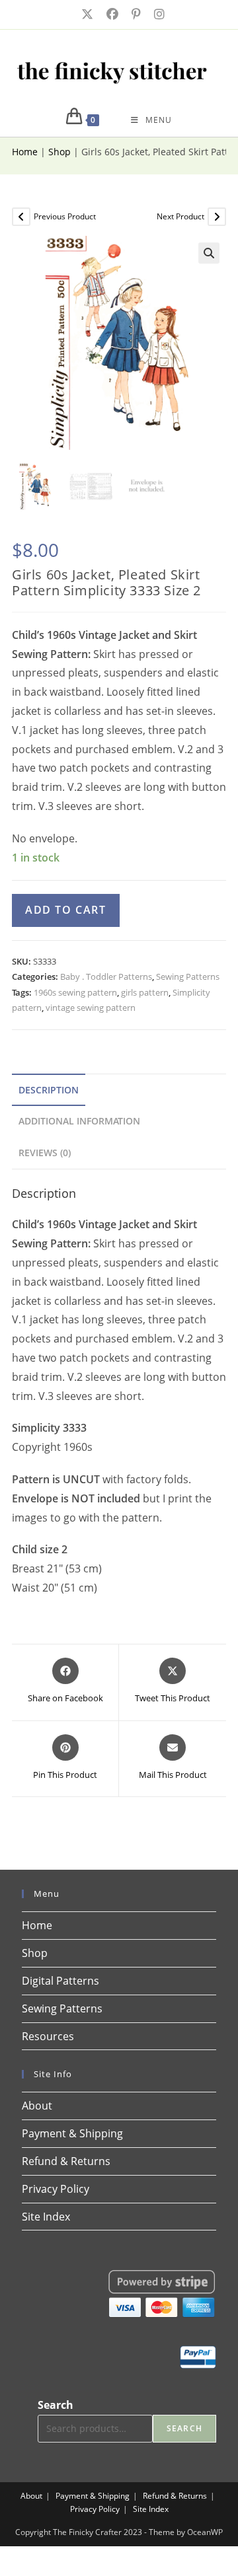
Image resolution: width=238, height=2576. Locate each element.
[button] (209, 253)
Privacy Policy (56, 2189)
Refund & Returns (66, 2161)
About (37, 2106)
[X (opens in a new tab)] (86, 14)
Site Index (46, 2217)
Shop (59, 152)
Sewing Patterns (188, 976)
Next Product (180, 216)
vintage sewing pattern (91, 1008)
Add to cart (66, 910)
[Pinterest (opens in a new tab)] (135, 14)
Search (56, 2405)
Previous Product (65, 216)
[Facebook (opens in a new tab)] (111, 14)
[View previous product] (21, 217)
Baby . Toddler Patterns (106, 976)
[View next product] (217, 217)
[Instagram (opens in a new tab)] (155, 14)
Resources (48, 2036)
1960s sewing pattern (75, 992)
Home (25, 152)
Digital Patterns (60, 1981)
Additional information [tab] (79, 1121)
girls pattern (145, 992)
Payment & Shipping (72, 2133)
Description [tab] (49, 1090)
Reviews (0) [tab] (45, 1153)
